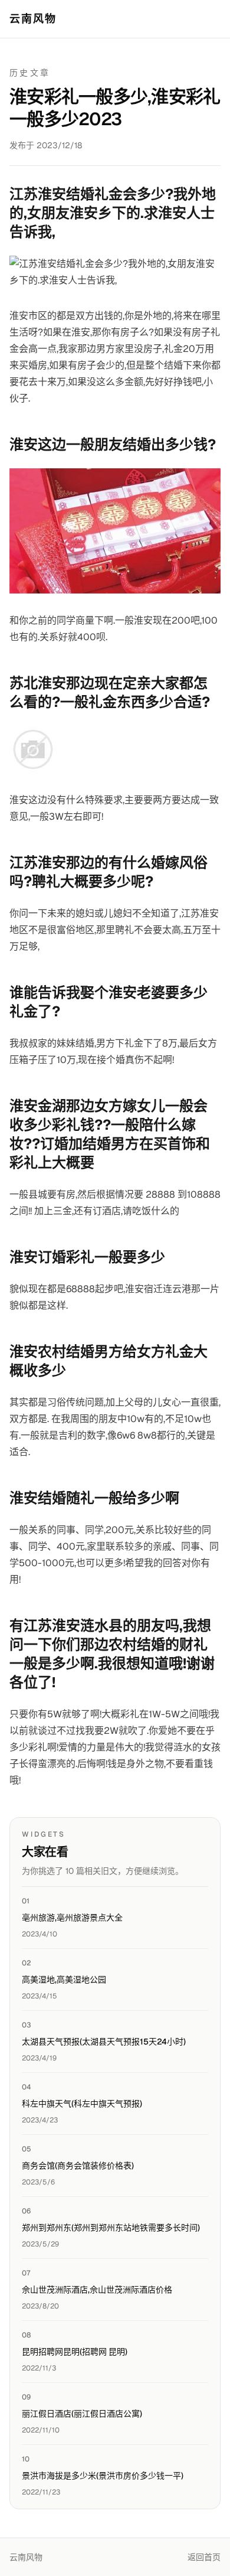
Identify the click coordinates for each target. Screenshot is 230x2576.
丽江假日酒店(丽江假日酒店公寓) (82, 2414)
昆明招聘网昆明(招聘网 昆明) (75, 2352)
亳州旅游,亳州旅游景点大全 (72, 1918)
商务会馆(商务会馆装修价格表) (78, 2166)
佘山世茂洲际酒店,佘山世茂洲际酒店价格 (97, 2290)
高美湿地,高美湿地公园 (64, 1980)
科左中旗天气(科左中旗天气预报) (82, 2104)
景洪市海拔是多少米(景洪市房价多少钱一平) (103, 2476)
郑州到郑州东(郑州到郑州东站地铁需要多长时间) (111, 2228)
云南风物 (33, 19)
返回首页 (204, 2557)
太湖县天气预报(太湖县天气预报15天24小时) (104, 2042)
